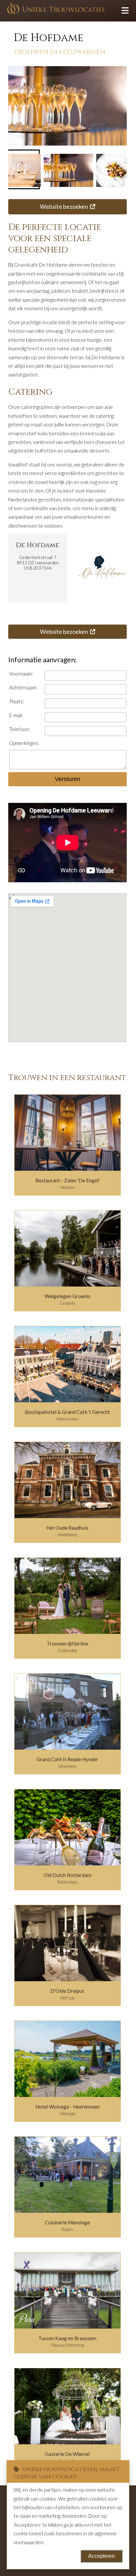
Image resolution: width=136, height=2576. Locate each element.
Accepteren (102, 2556)
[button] (67, 169)
